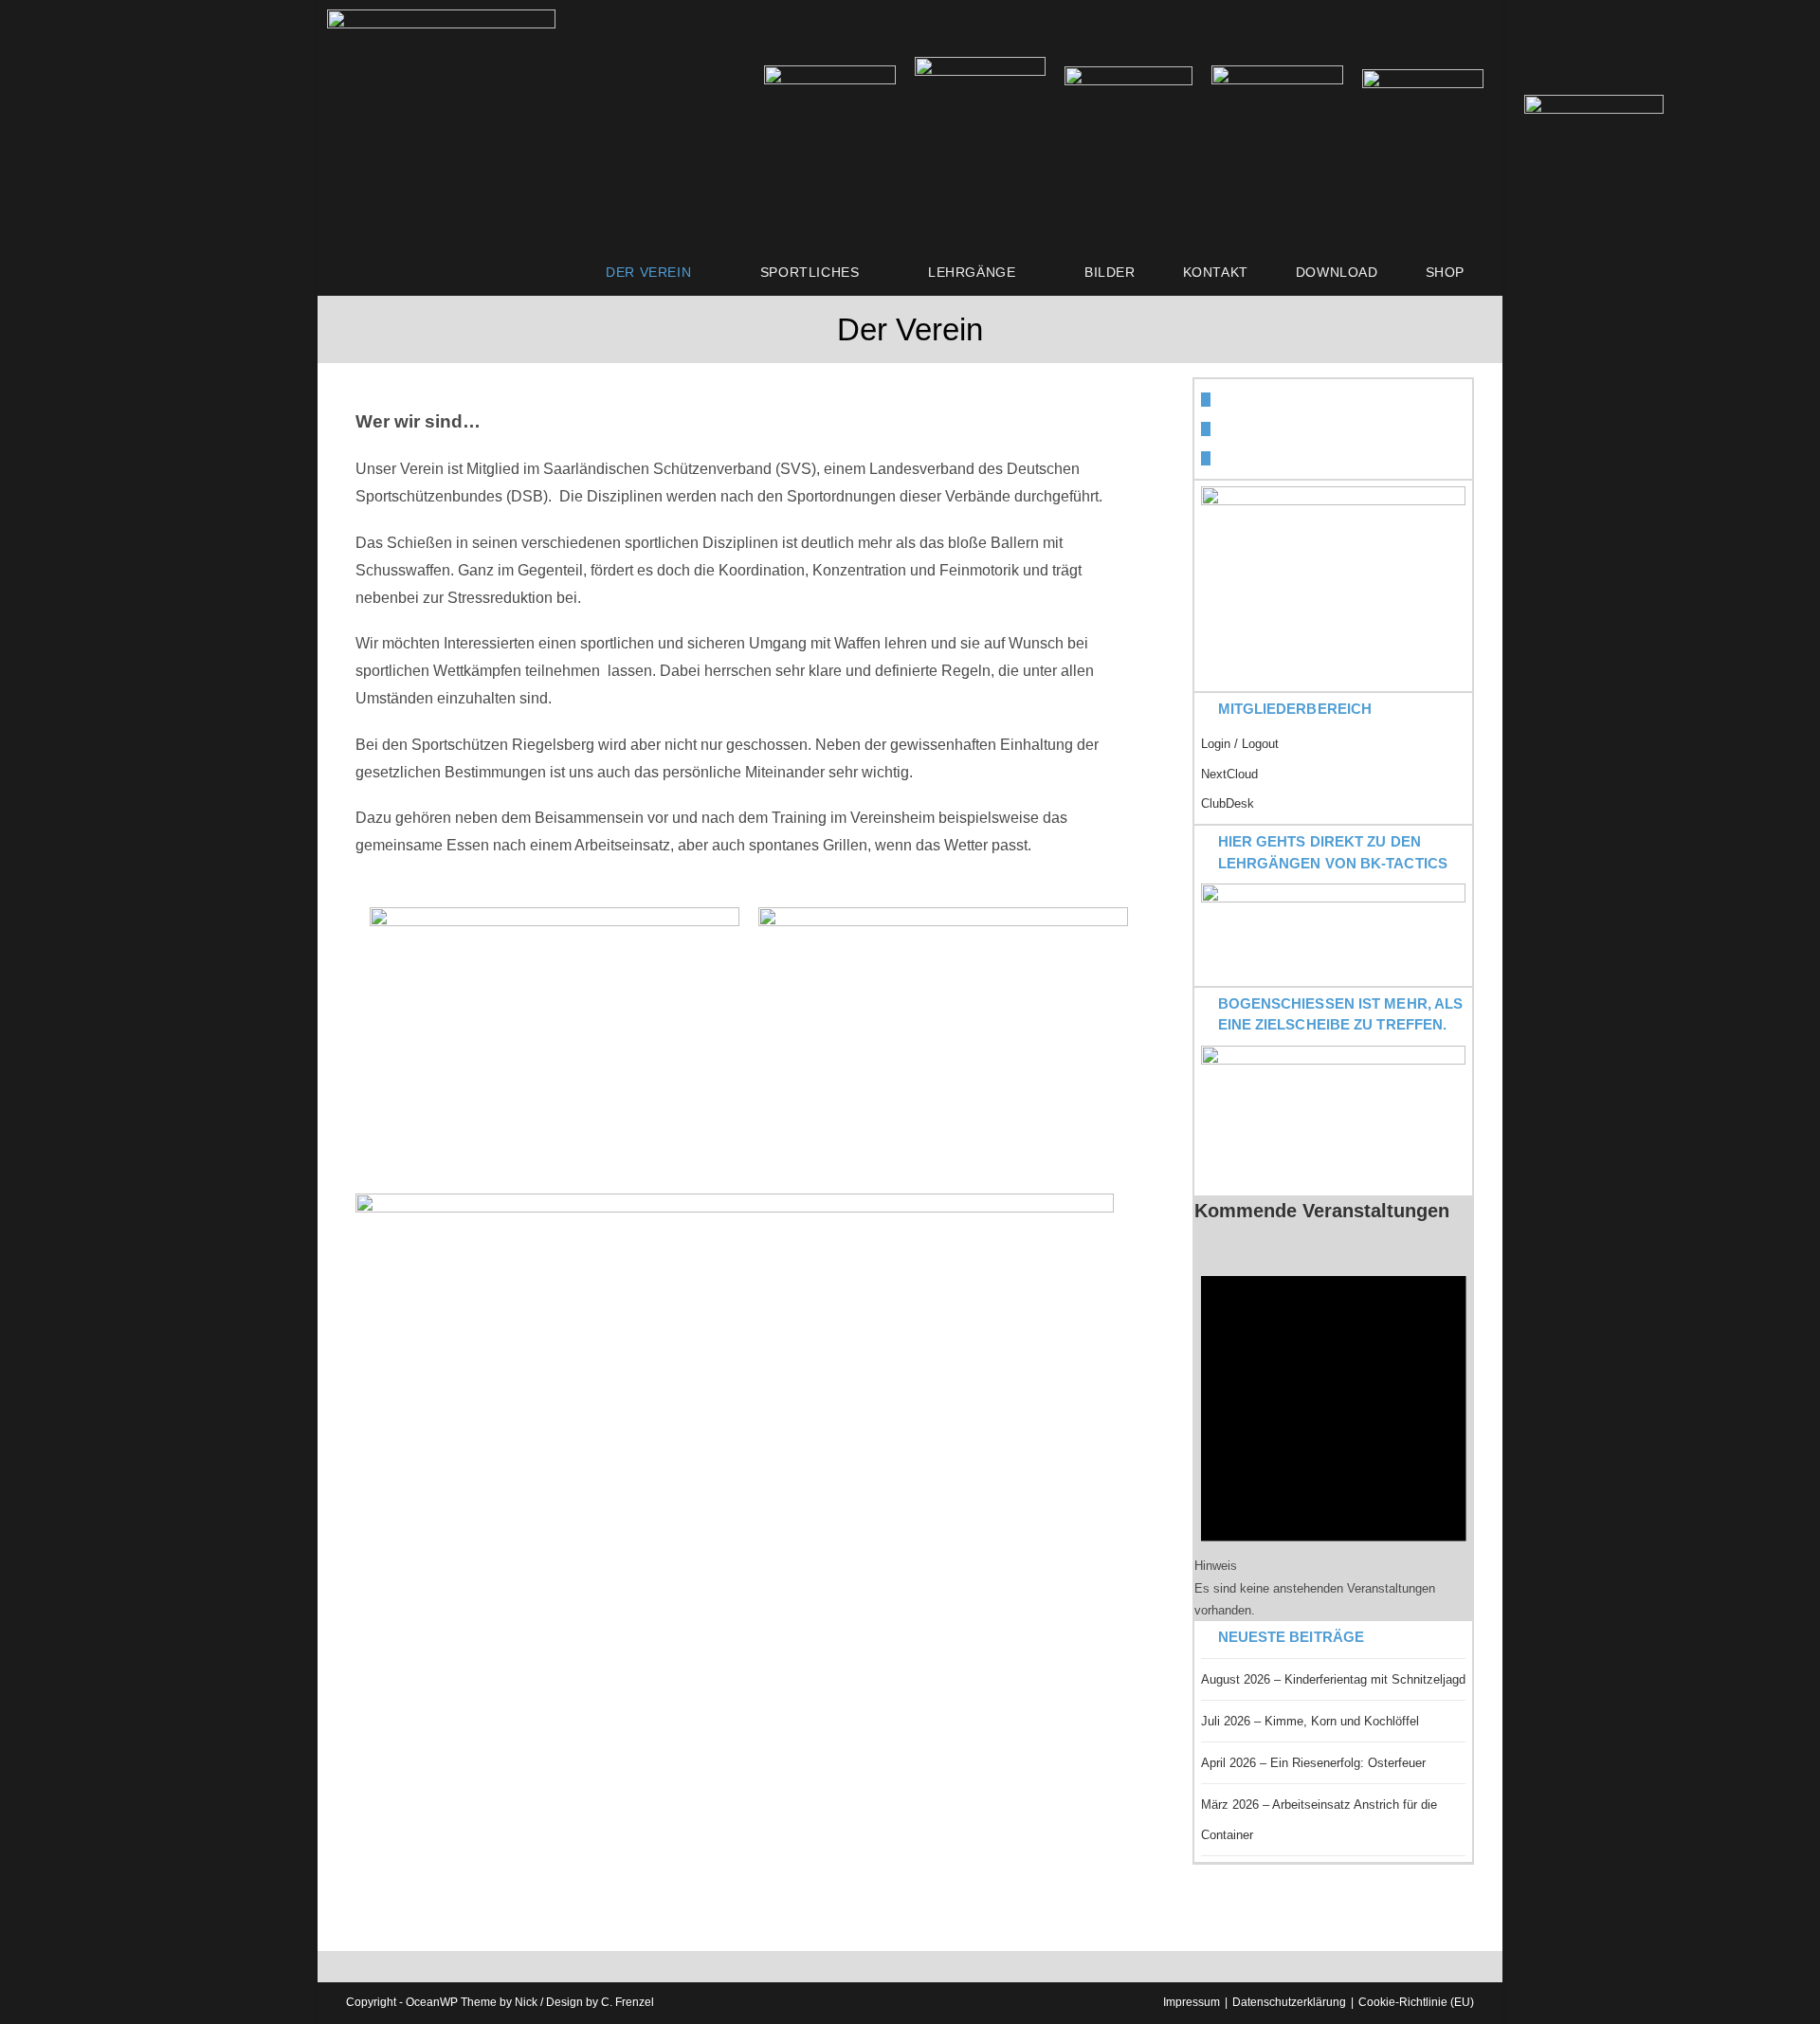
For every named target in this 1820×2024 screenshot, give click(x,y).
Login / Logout (1240, 744)
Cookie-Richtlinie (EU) (1416, 2002)
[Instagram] (1206, 458)
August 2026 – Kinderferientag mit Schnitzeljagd (1333, 1679)
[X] (1206, 400)
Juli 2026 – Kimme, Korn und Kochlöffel (1310, 1721)
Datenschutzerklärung (1289, 2002)
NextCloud (1229, 774)
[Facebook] (1206, 429)
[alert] (1334, 1432)
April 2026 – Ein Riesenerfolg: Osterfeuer (1313, 1763)
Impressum (1192, 2002)
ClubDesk (1228, 803)
